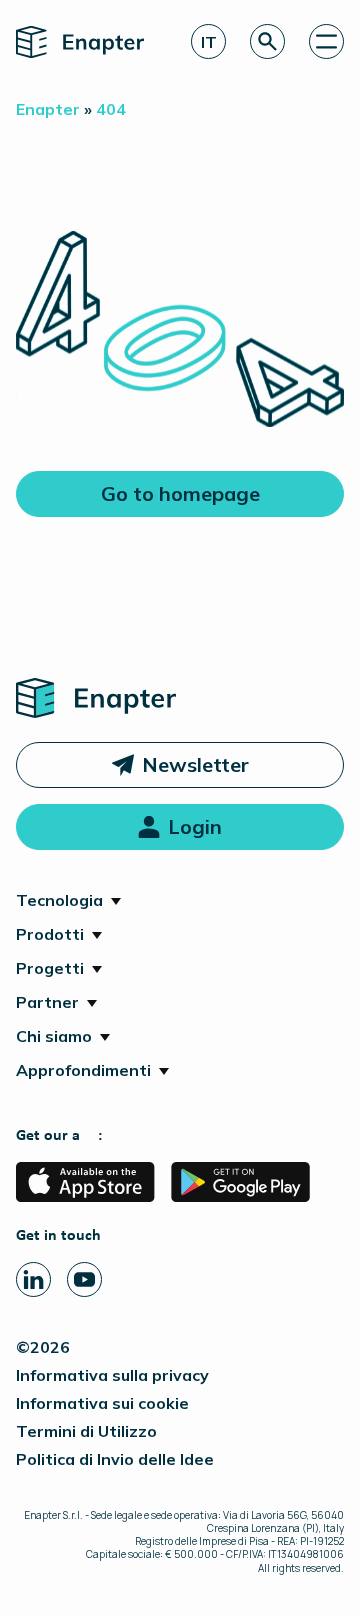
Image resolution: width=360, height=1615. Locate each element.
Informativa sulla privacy (112, 1375)
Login (195, 826)
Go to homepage (180, 493)
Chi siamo (54, 1036)
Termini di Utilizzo (86, 1431)
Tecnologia (59, 900)
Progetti (50, 968)
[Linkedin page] (33, 1279)
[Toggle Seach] (267, 41)
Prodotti (50, 934)
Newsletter (195, 764)
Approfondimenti (83, 1070)
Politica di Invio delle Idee (115, 1459)
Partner (47, 1002)
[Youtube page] (84, 1279)
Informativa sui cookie (102, 1403)
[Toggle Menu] (326, 41)
